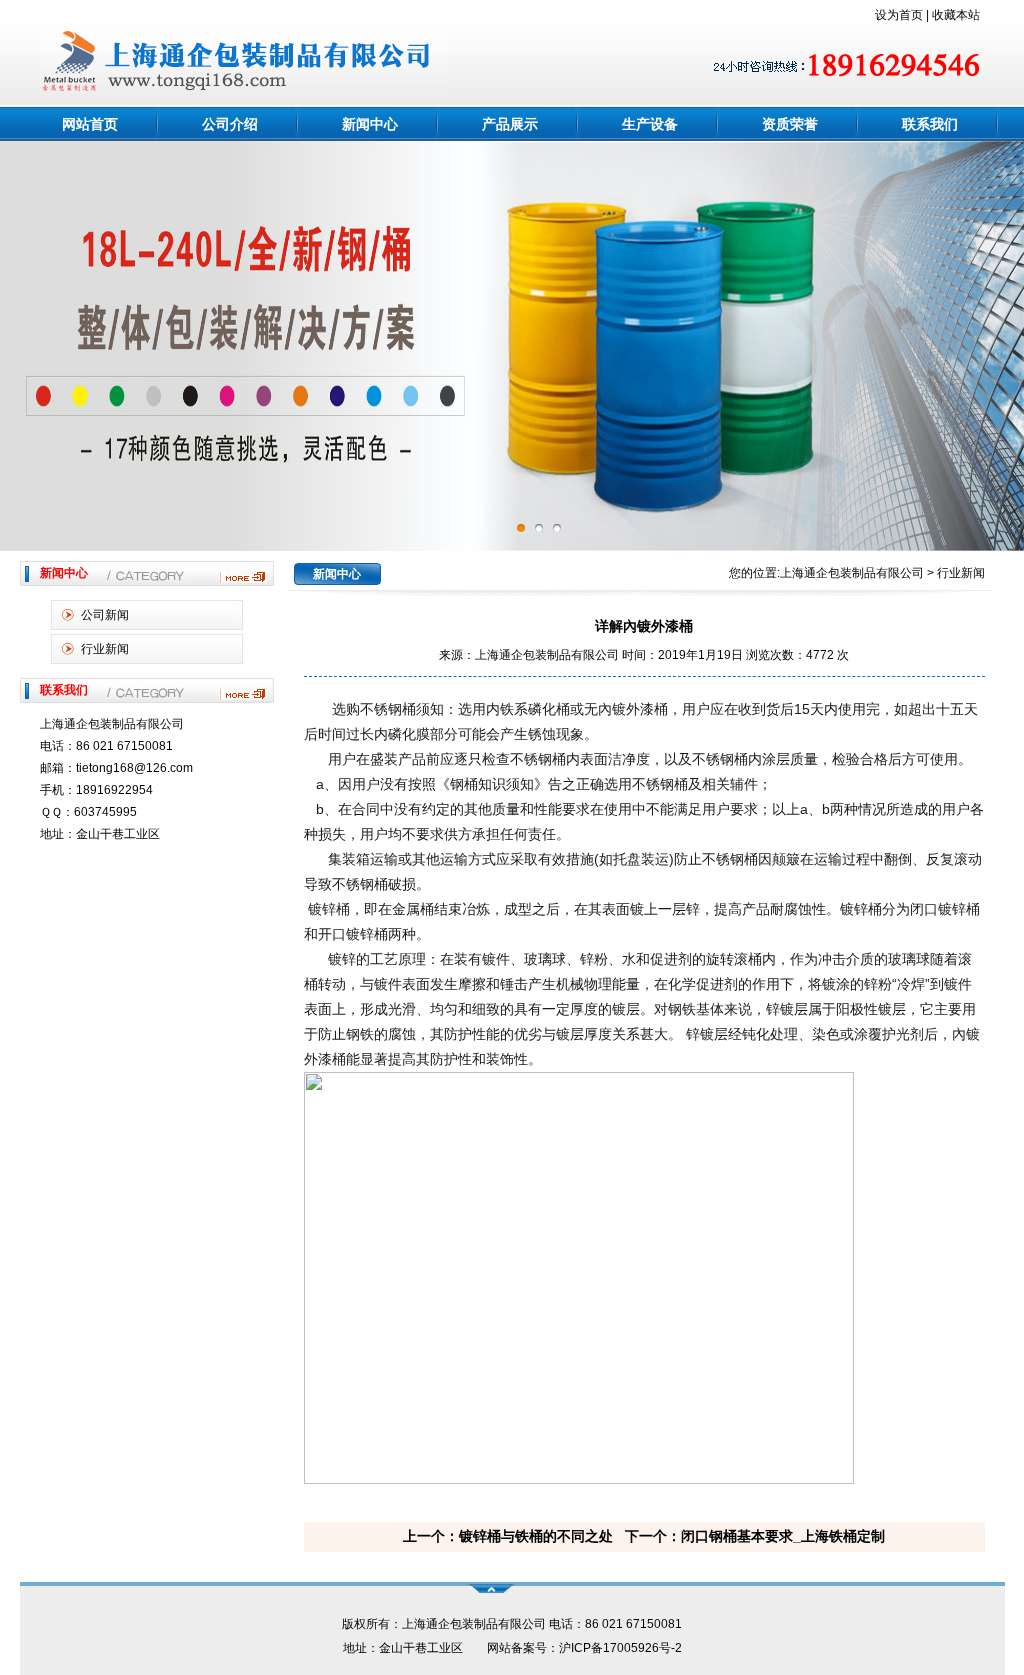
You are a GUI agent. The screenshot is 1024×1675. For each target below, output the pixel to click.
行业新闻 (105, 649)
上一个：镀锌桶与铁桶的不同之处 (508, 1536)
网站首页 (90, 124)
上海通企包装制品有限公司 (852, 573)
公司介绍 (230, 124)
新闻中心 (370, 124)
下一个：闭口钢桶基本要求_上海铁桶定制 (755, 1536)
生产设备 (650, 124)
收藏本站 (956, 15)
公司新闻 (105, 615)
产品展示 (510, 124)
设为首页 (899, 15)
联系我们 (930, 124)
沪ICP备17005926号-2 (620, 1648)
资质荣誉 (790, 124)
